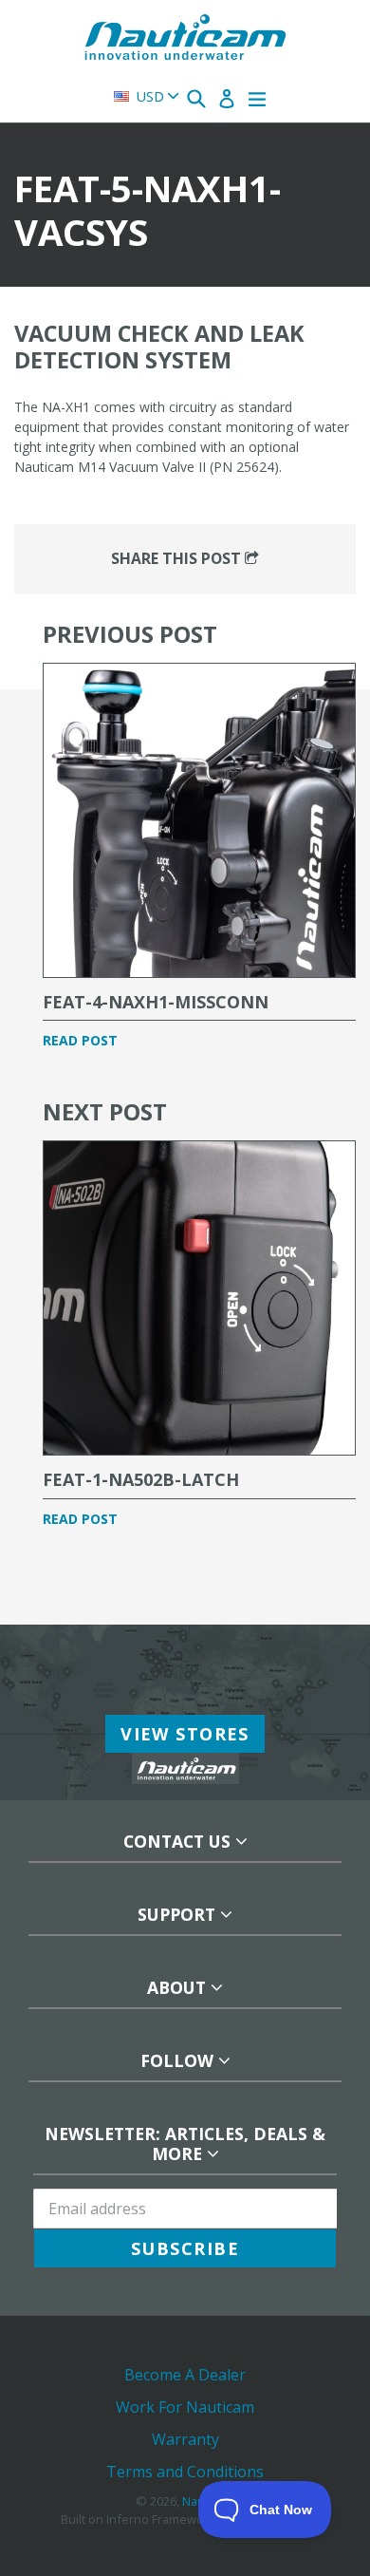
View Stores (185, 1734)
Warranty (185, 2439)
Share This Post (178, 558)
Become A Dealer (185, 2375)
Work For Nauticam (185, 2407)
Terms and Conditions (185, 2472)
